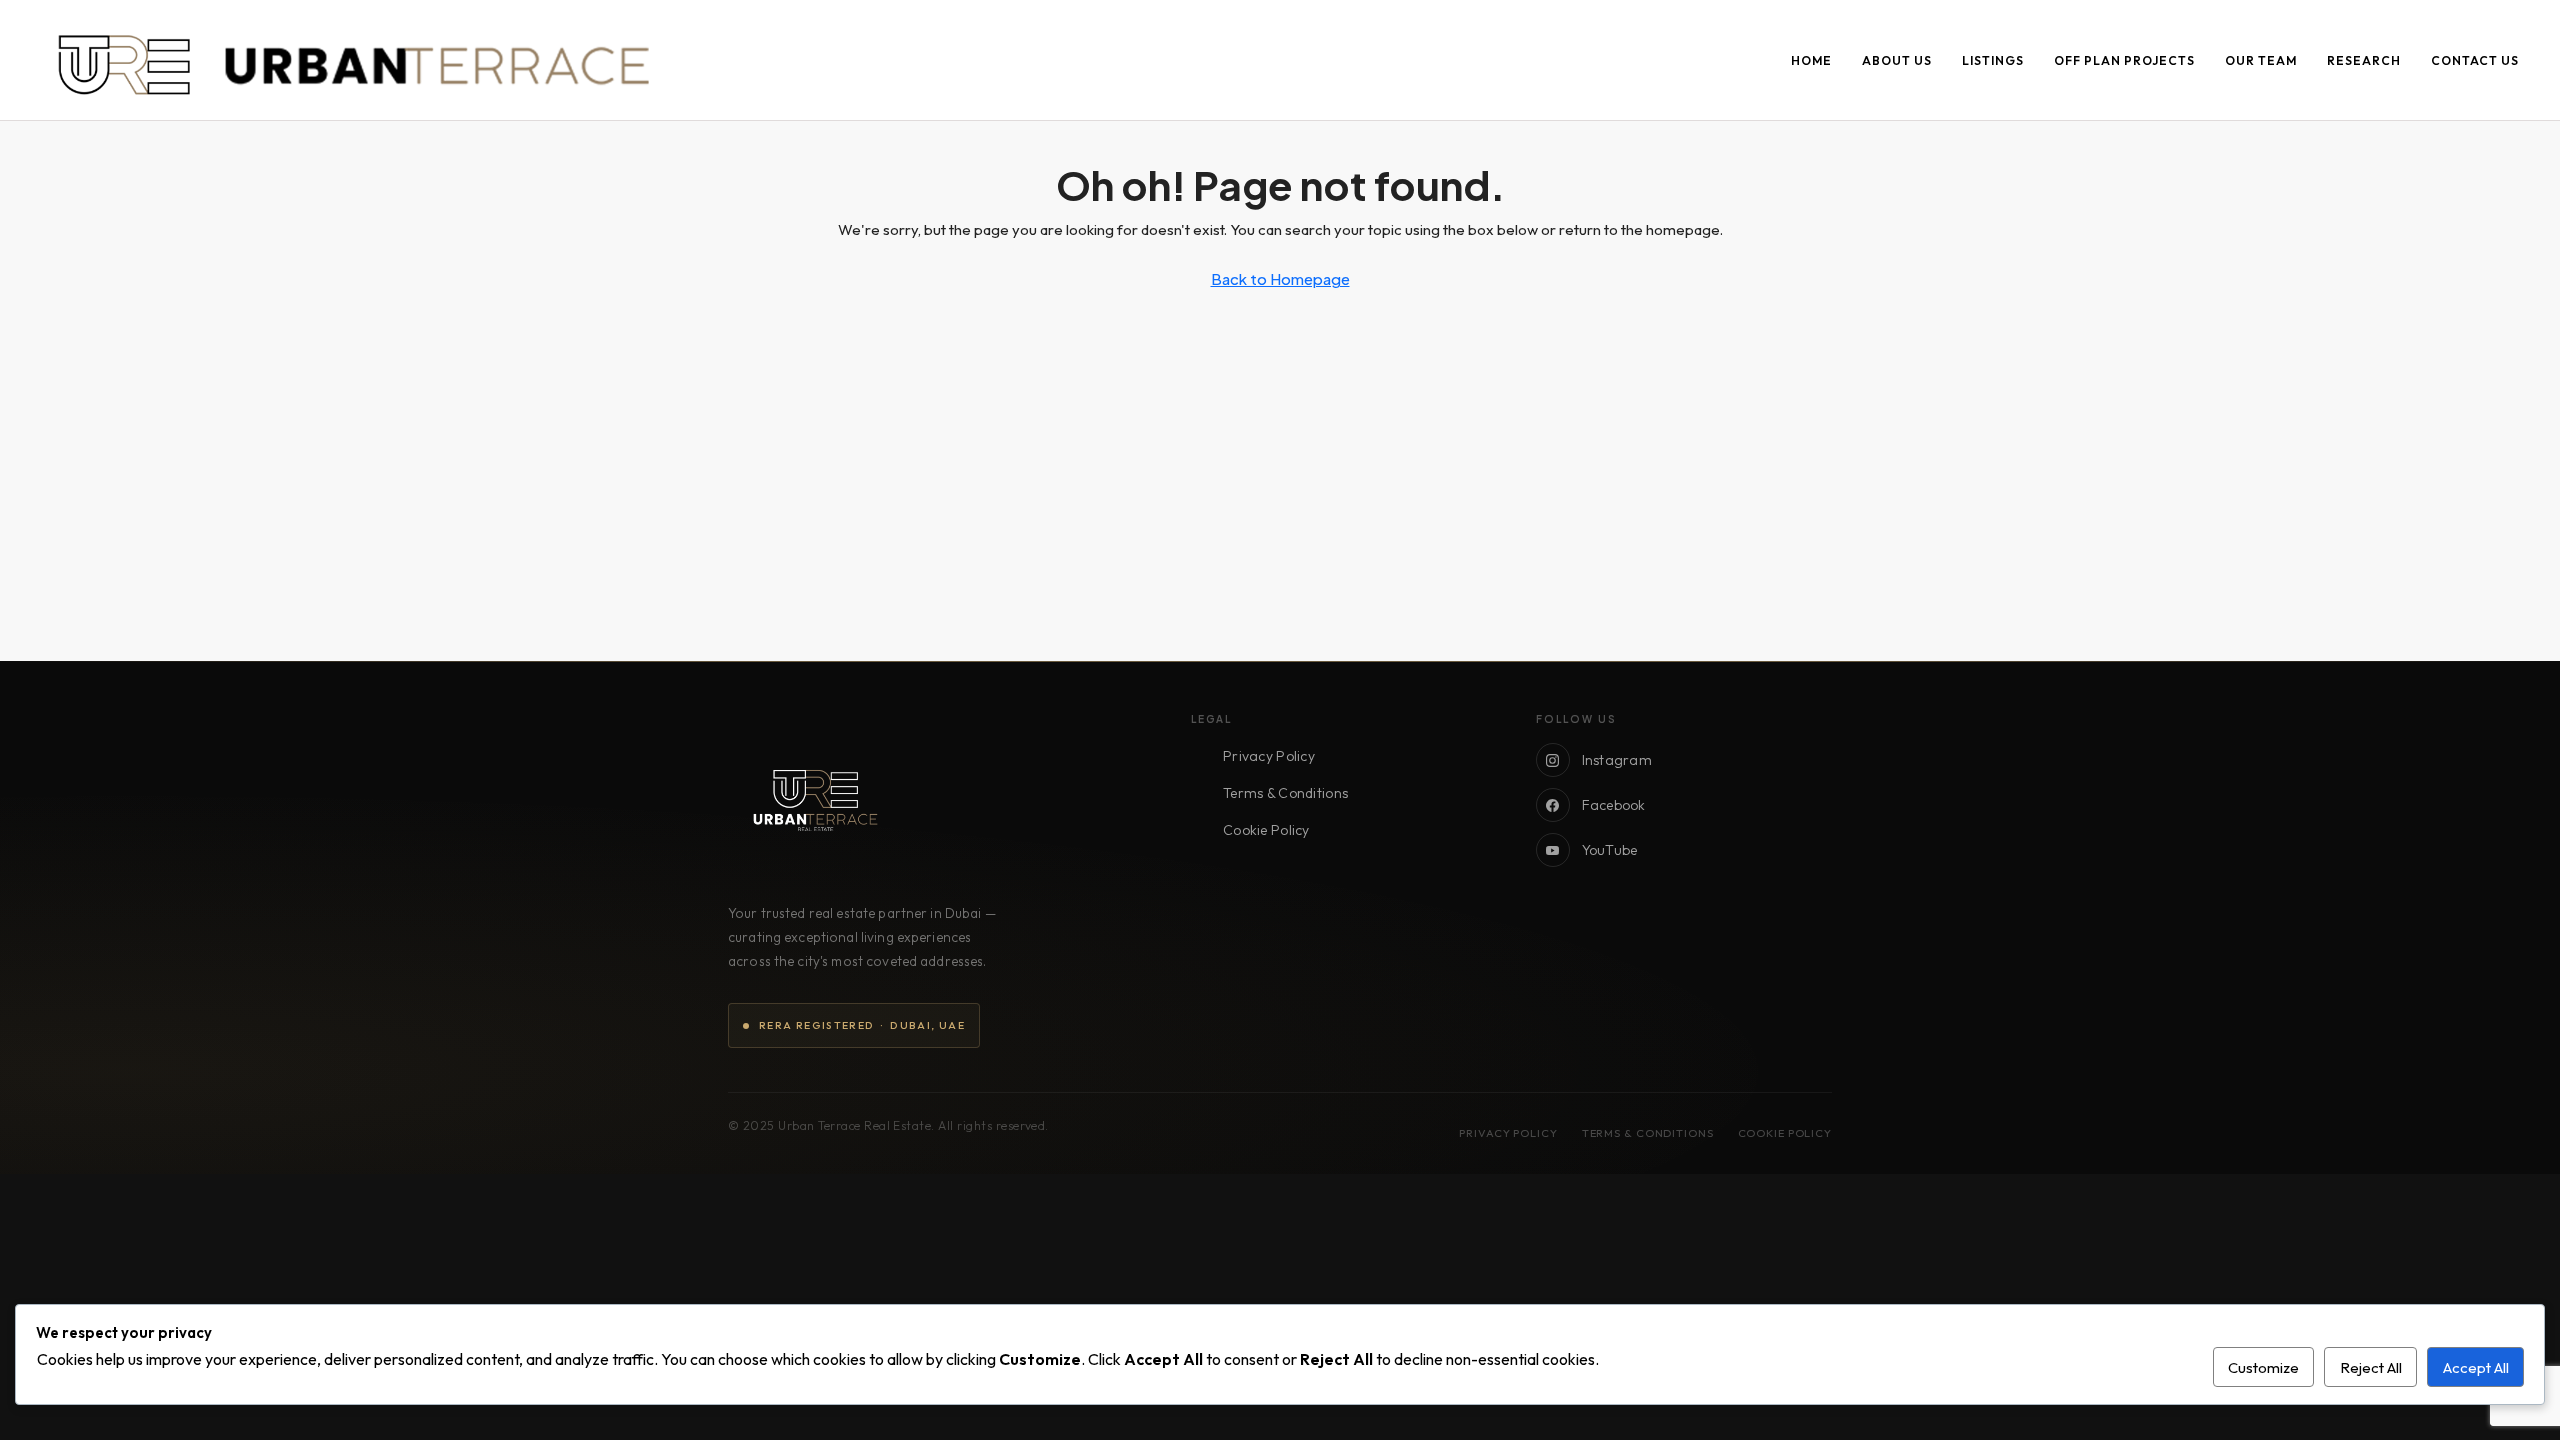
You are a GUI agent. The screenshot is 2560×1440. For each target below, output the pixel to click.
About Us (1897, 60)
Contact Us (2475, 60)
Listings (1993, 60)
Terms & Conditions (1285, 793)
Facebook (1614, 805)
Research (2364, 60)
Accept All (2476, 1367)
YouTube (1610, 850)
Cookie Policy (1266, 830)
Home (1811, 60)
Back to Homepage (1280, 278)
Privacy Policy (1269, 756)
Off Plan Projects (2124, 60)
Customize (2263, 1367)
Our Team (2261, 60)
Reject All (2371, 1367)
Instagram (1617, 760)
